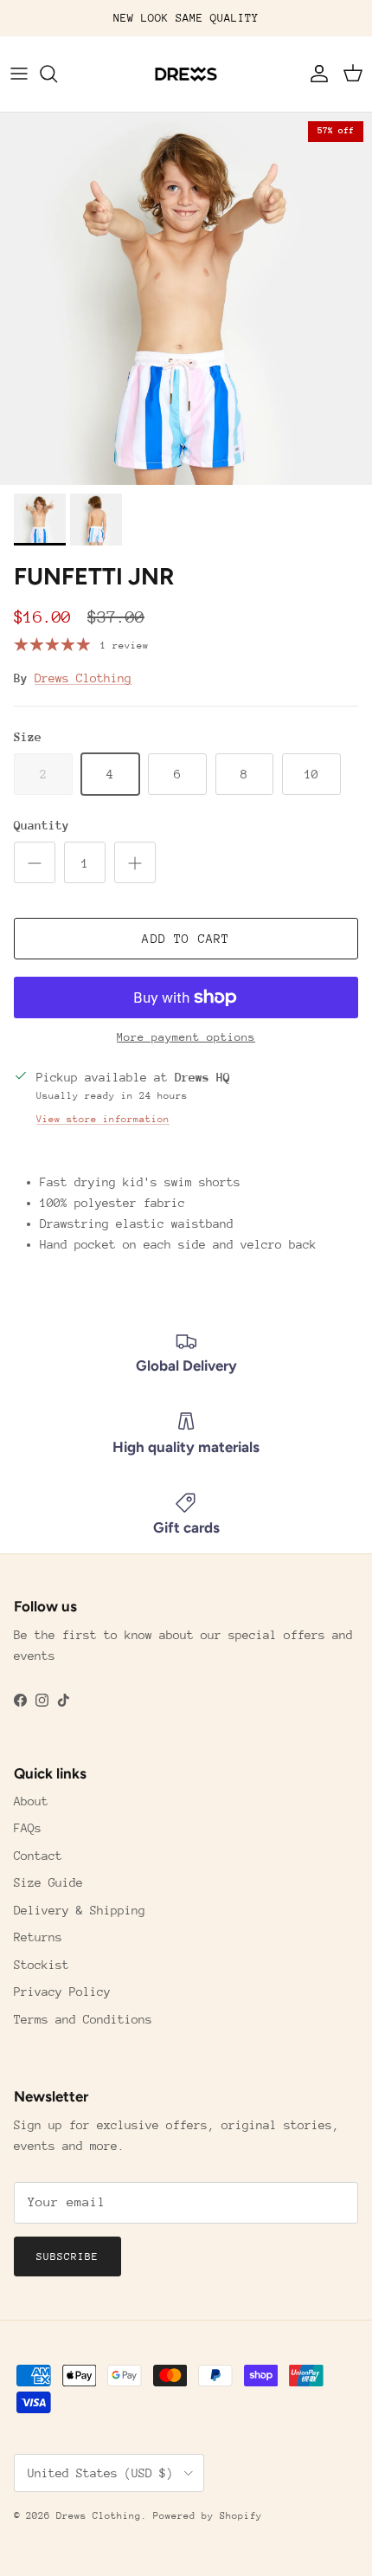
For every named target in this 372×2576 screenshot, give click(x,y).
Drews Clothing (83, 678)
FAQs (28, 1828)
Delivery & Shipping (80, 1910)
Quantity (42, 825)
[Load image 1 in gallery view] (186, 299)
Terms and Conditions (83, 2019)
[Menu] (19, 74)
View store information (103, 1119)
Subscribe (67, 2256)
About (31, 1801)
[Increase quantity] (135, 862)
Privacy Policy (62, 1992)
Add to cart (186, 939)
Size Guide (48, 1882)
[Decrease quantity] (35, 862)
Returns (38, 1937)
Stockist (42, 1965)
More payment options (186, 1037)
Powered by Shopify (208, 2516)
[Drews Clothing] (186, 74)
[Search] (57, 74)
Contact (38, 1856)
